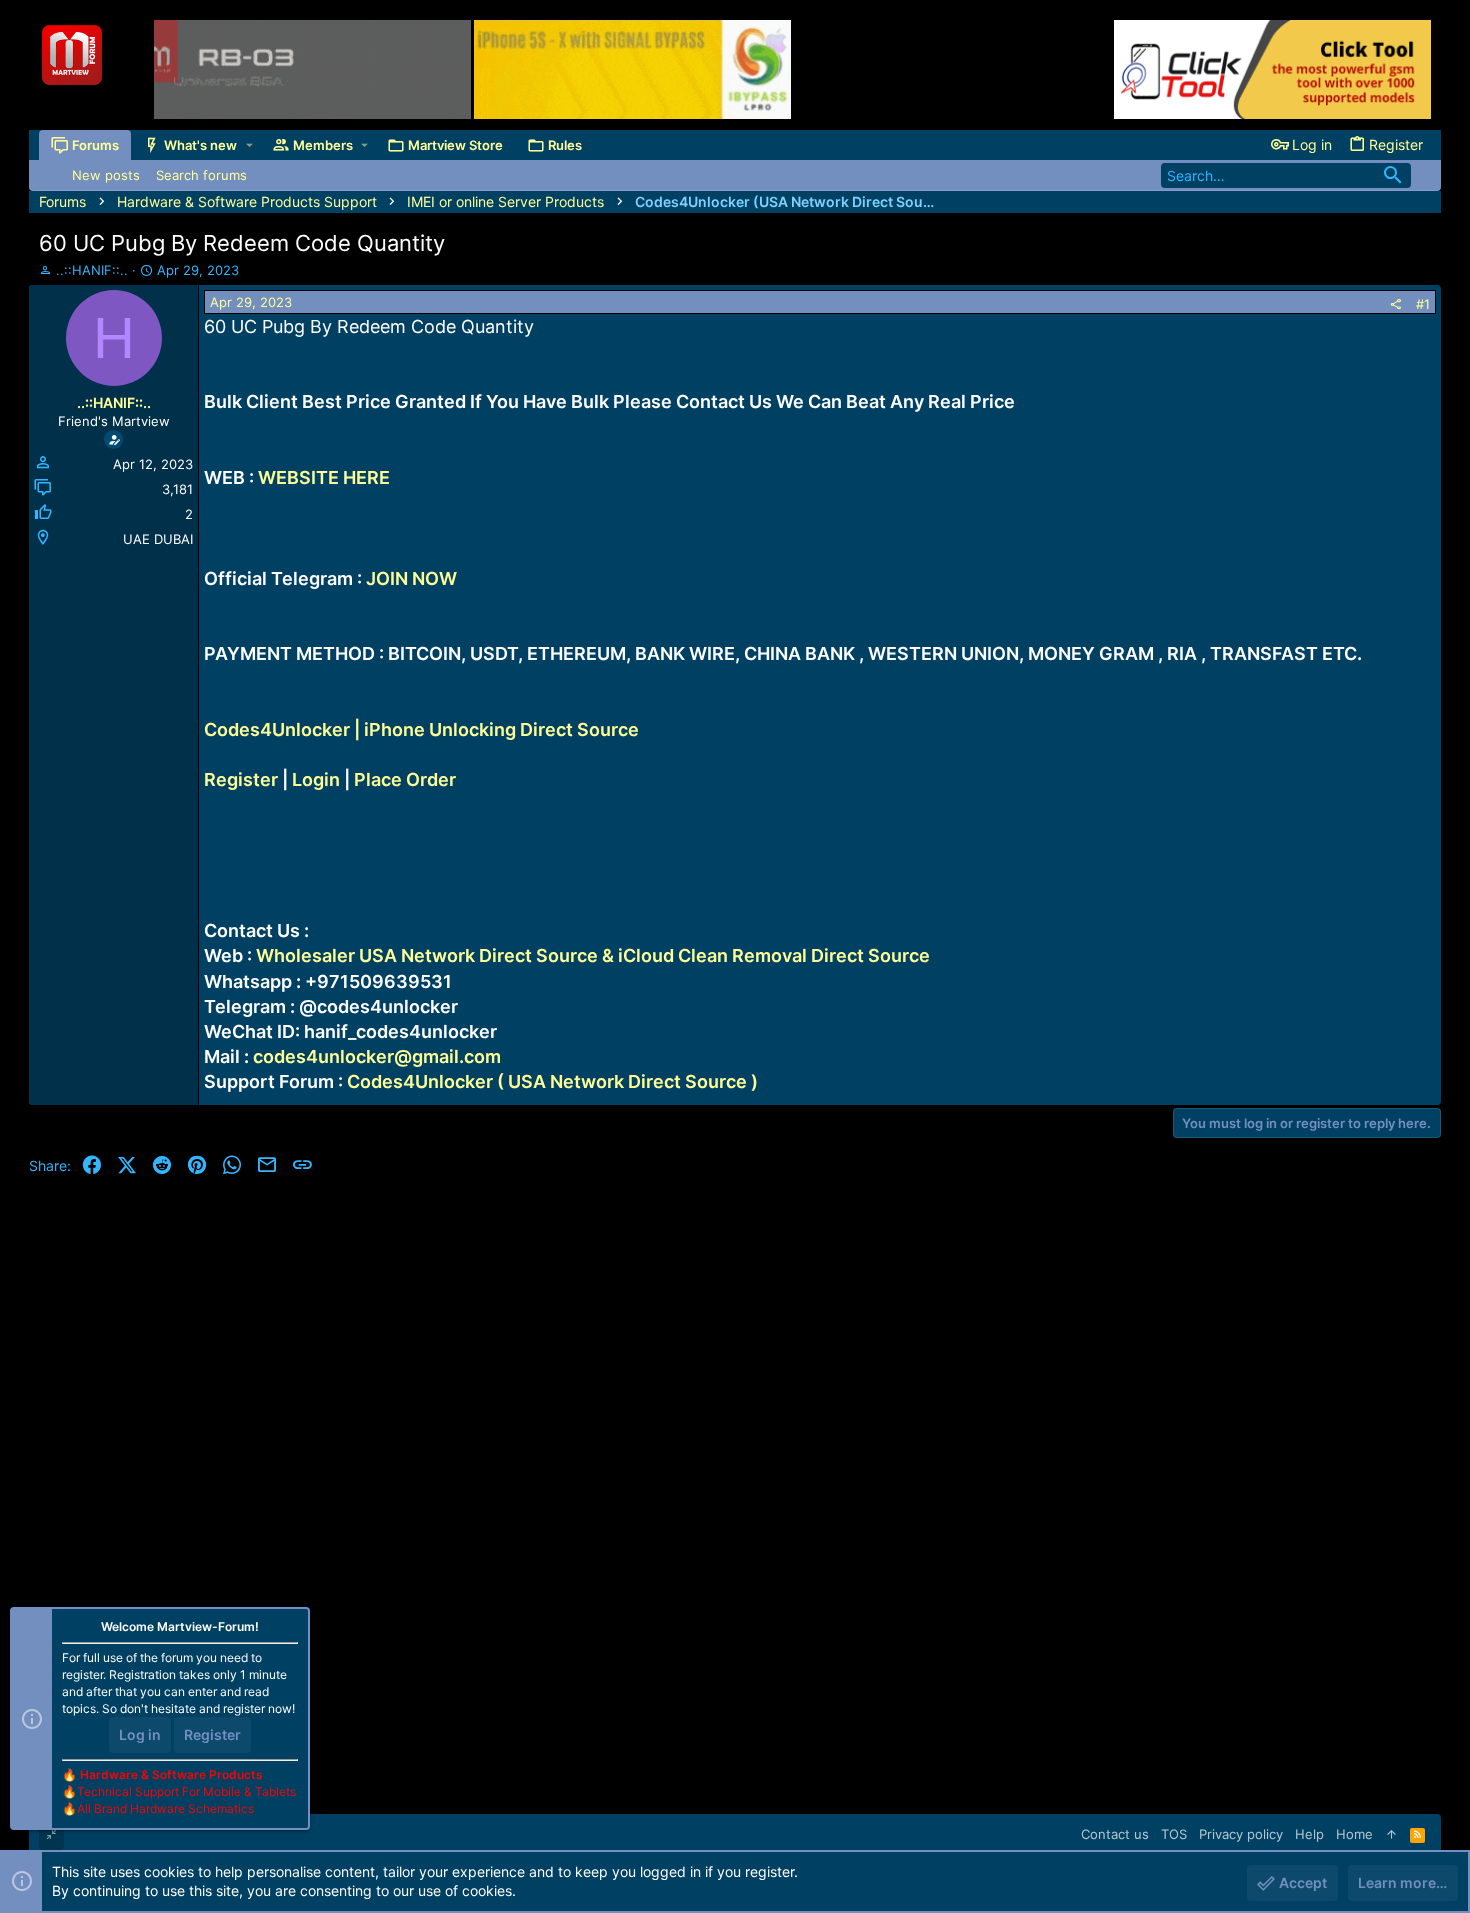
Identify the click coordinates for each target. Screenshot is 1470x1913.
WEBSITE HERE (324, 477)
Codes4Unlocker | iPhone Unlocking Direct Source (421, 729)
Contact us (1115, 1834)
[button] (249, 145)
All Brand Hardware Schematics (165, 1808)
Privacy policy (1241, 1834)
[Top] (1391, 1834)
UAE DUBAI (158, 539)
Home (1354, 1834)
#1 (1423, 304)
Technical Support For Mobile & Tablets (186, 1791)
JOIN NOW (411, 578)
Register (241, 779)
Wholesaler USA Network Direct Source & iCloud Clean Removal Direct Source (593, 955)
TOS (1174, 1834)
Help (1309, 1834)
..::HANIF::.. (92, 270)
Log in (140, 1734)
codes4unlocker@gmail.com (377, 1056)
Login (316, 779)
